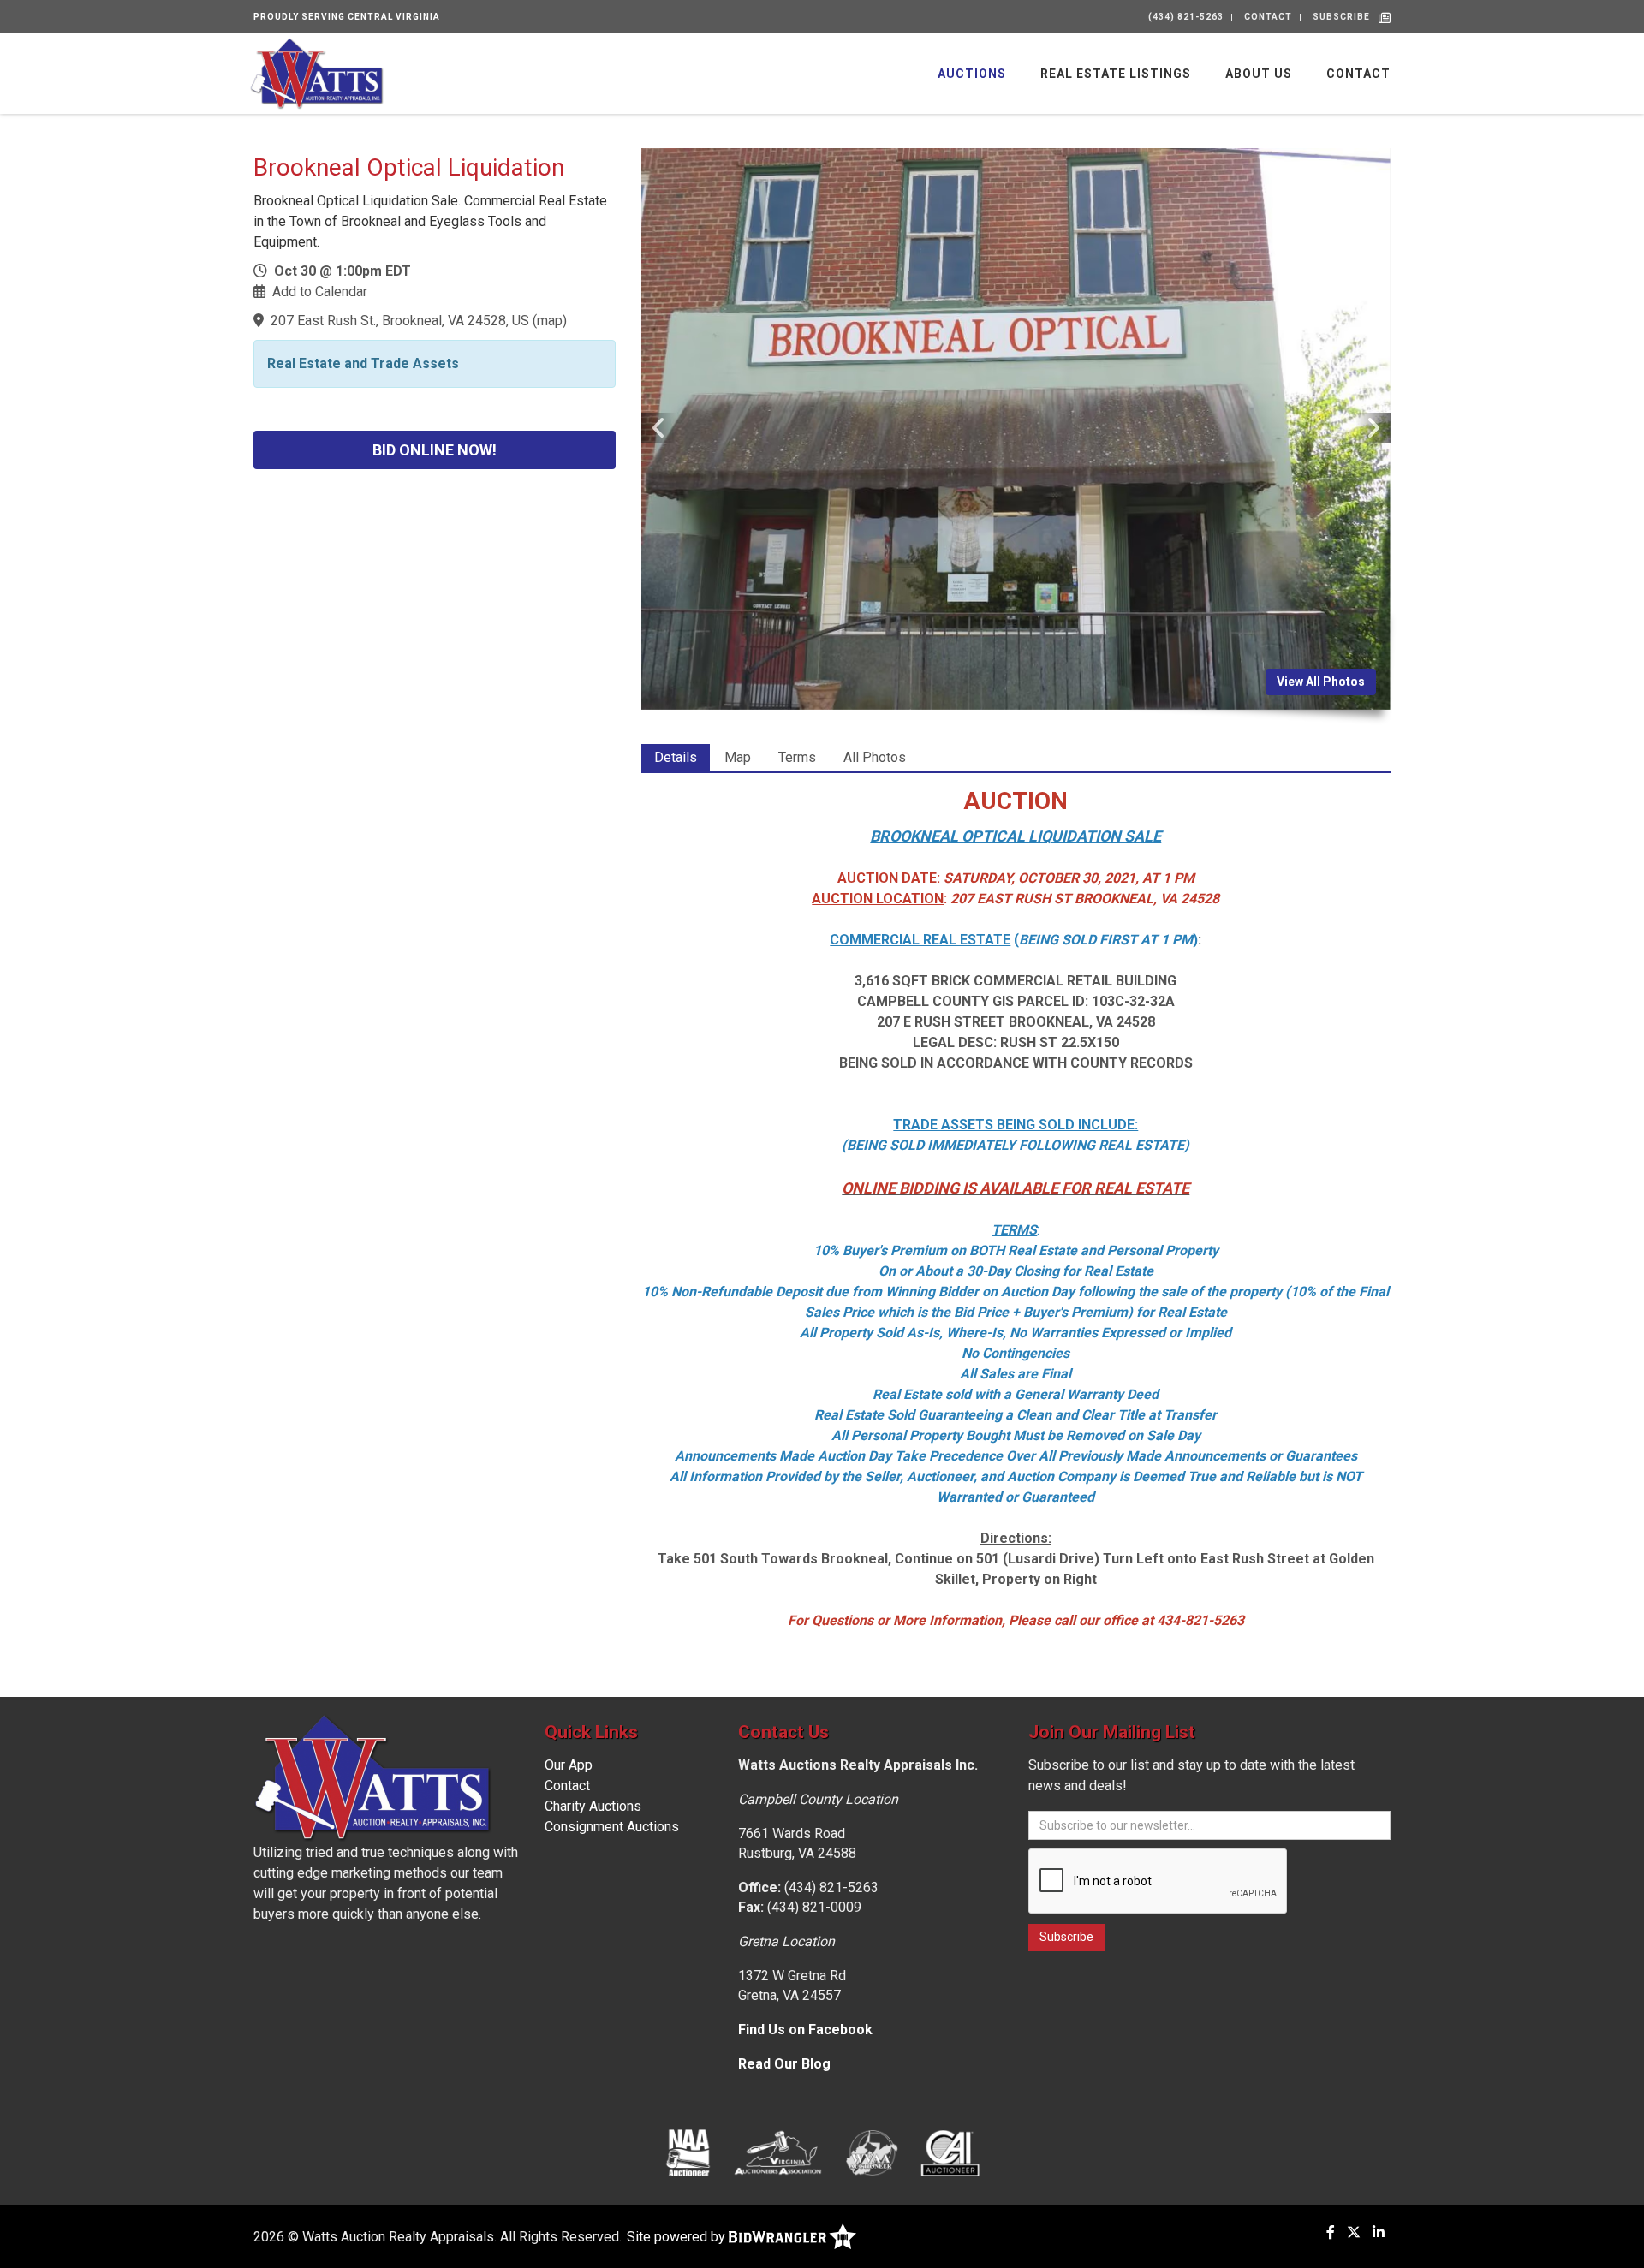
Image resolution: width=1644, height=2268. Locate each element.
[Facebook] (1331, 2232)
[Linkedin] (1379, 2232)
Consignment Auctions (612, 1827)
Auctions (972, 74)
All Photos (875, 757)
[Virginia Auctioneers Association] (778, 2152)
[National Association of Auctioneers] (688, 2152)
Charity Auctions (593, 1806)
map (550, 321)
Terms (797, 757)
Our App (569, 1765)
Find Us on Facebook (805, 2030)
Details (676, 757)
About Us (1259, 74)
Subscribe (1341, 17)
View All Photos (1321, 682)
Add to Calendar (320, 292)
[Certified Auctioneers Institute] (950, 2152)
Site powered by (678, 2237)
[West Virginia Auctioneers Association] (872, 2152)
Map (738, 757)
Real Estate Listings (1116, 74)
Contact (1268, 17)
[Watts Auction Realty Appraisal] (317, 72)
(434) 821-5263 (1186, 17)
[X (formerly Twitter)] (1354, 2232)
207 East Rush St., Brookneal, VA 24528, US (400, 321)
